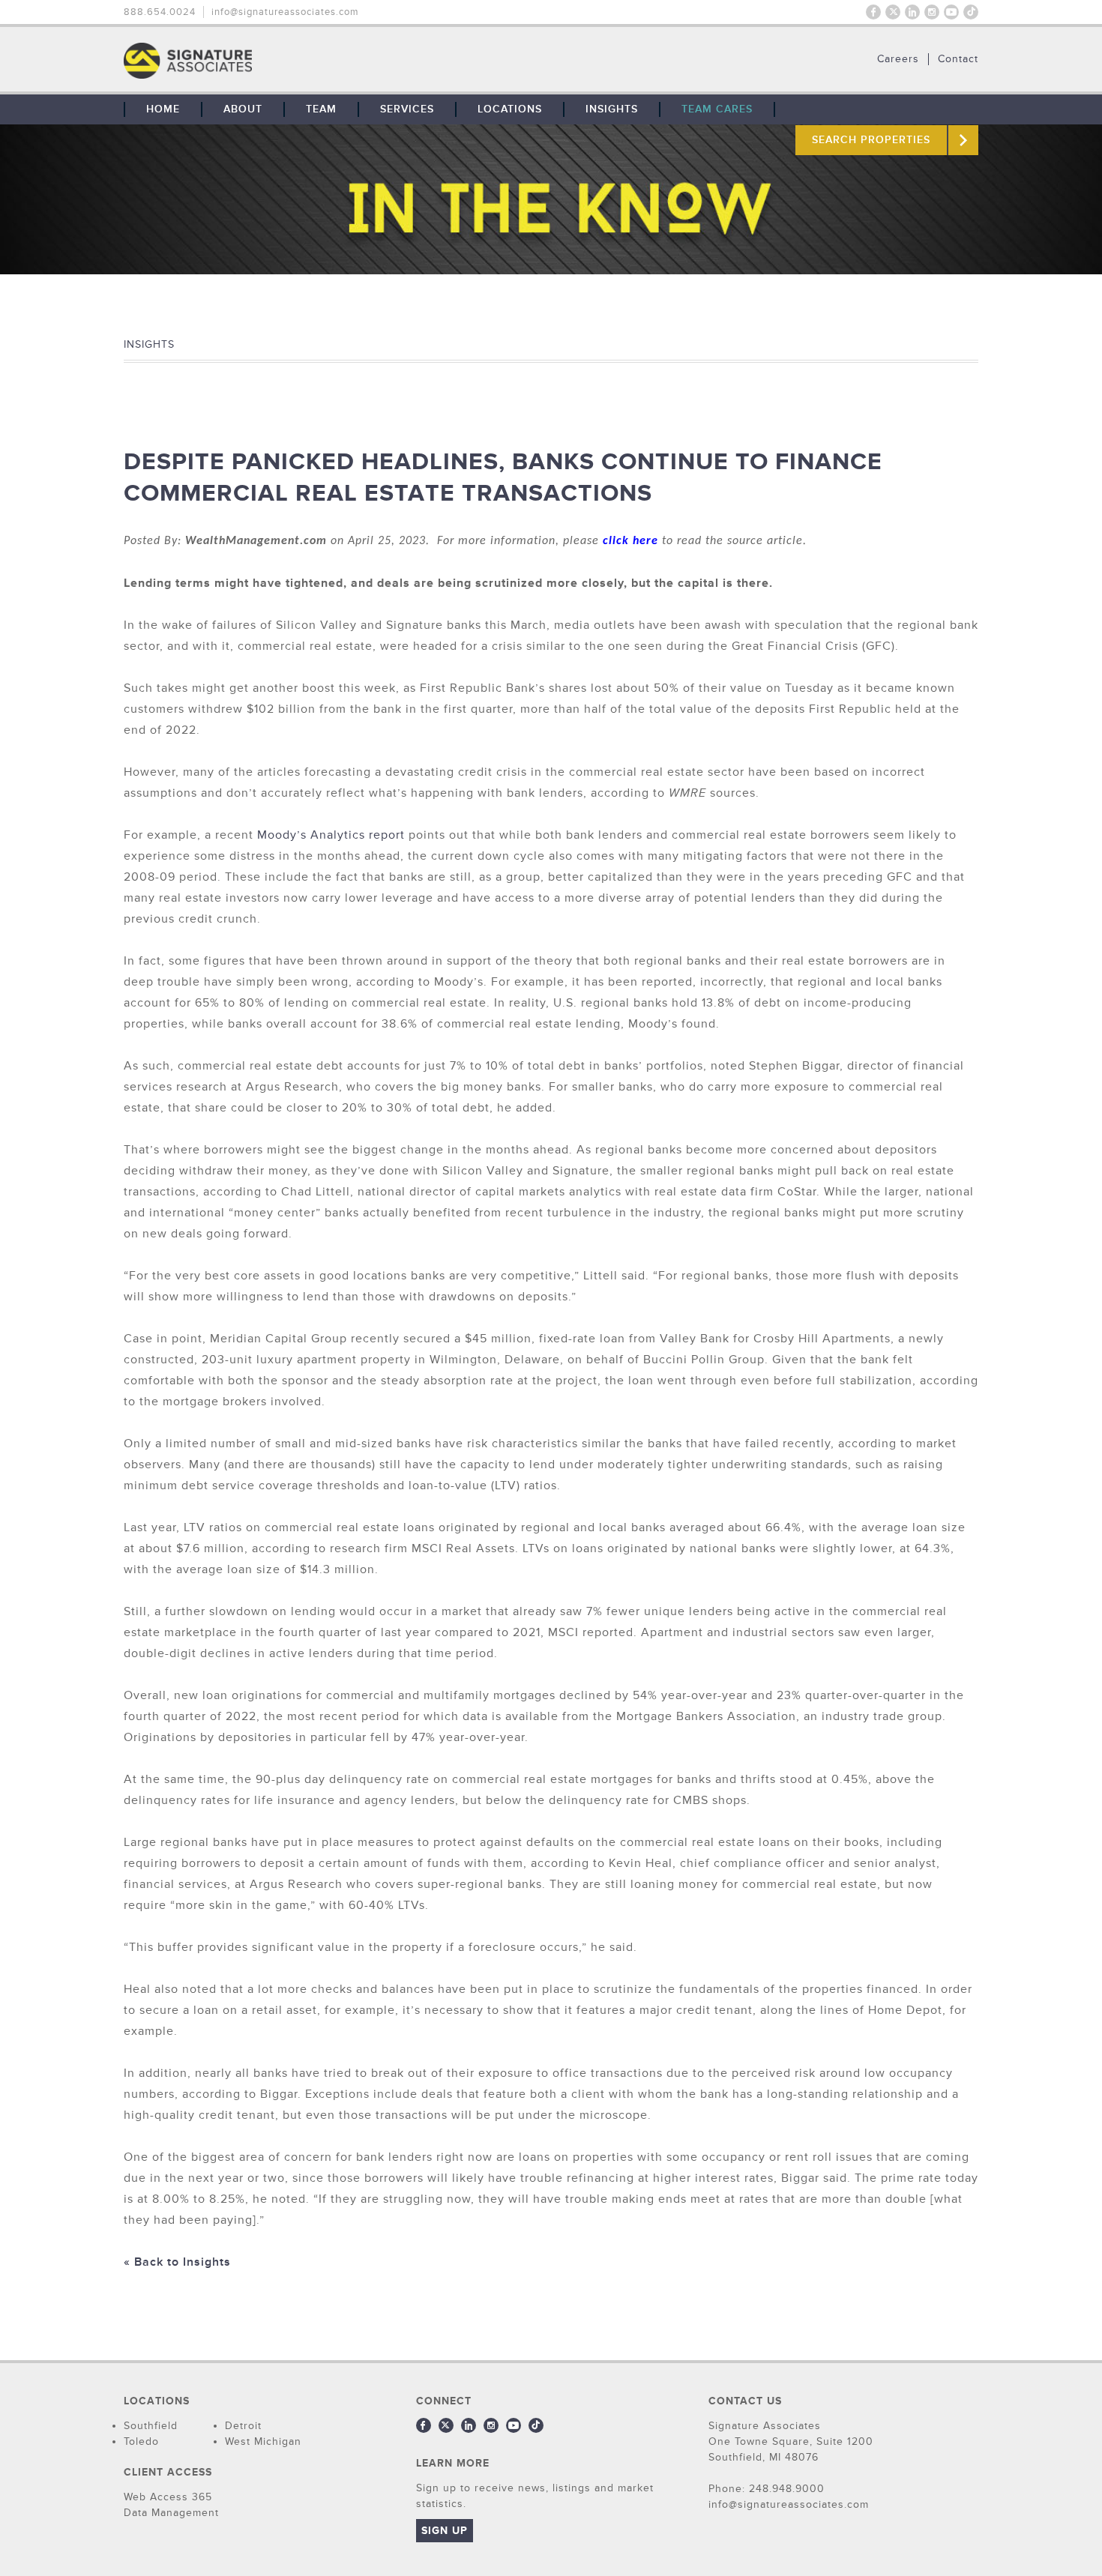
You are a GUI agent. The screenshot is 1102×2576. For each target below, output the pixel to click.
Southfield (151, 2426)
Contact (958, 59)
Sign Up (445, 2531)
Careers (898, 59)
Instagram (932, 12)
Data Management (171, 2513)
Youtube (951, 12)
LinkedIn (912, 12)
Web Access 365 (168, 2497)
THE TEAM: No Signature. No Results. (265, 61)
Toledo (141, 2441)
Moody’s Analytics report (331, 835)
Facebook (873, 12)
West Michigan (263, 2441)
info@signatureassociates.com (285, 12)
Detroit (243, 2426)
